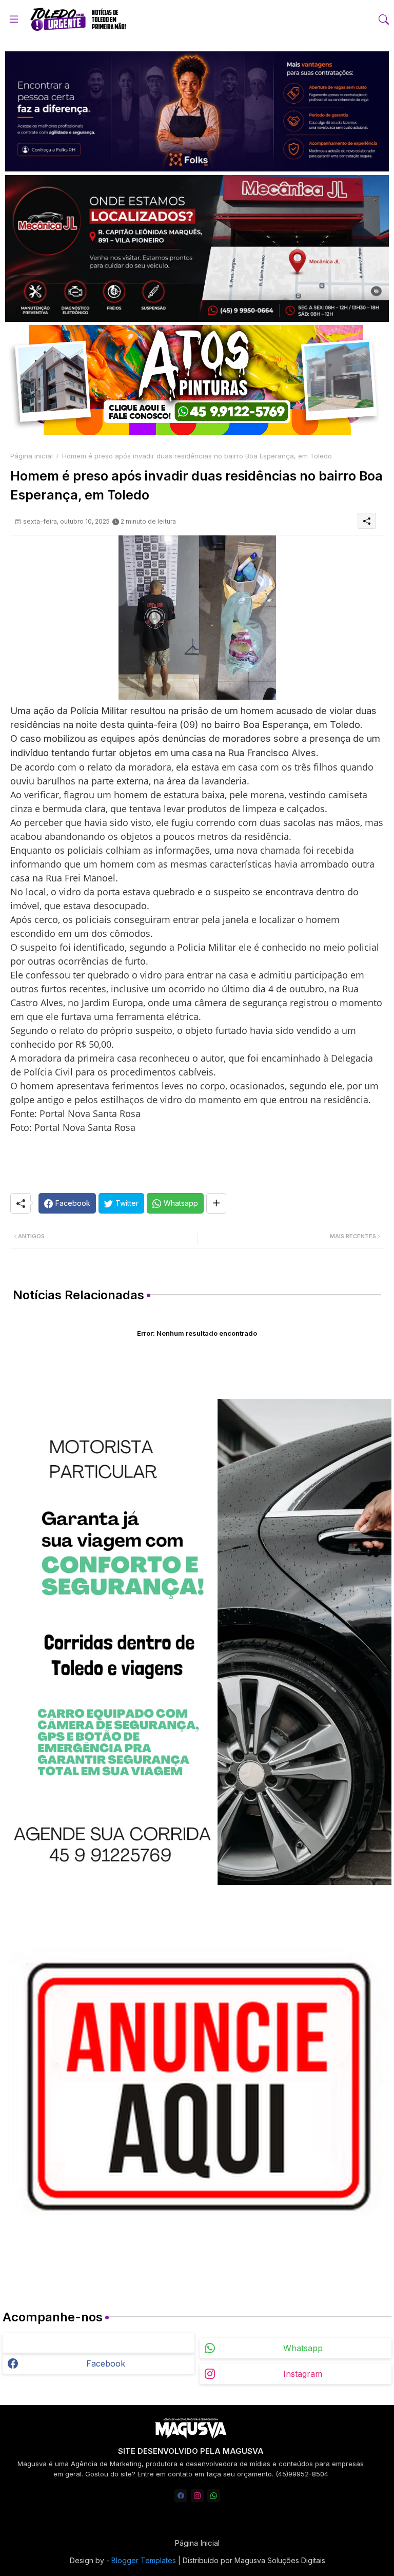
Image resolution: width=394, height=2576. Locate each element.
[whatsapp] (214, 2496)
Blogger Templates (144, 2560)
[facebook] (181, 2496)
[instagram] (197, 2496)
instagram (303, 2374)
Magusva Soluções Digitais (280, 2560)
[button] (384, 20)
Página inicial (32, 456)
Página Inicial (197, 2543)
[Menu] (14, 19)
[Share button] (216, 1203)
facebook (106, 2363)
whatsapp (303, 2348)
